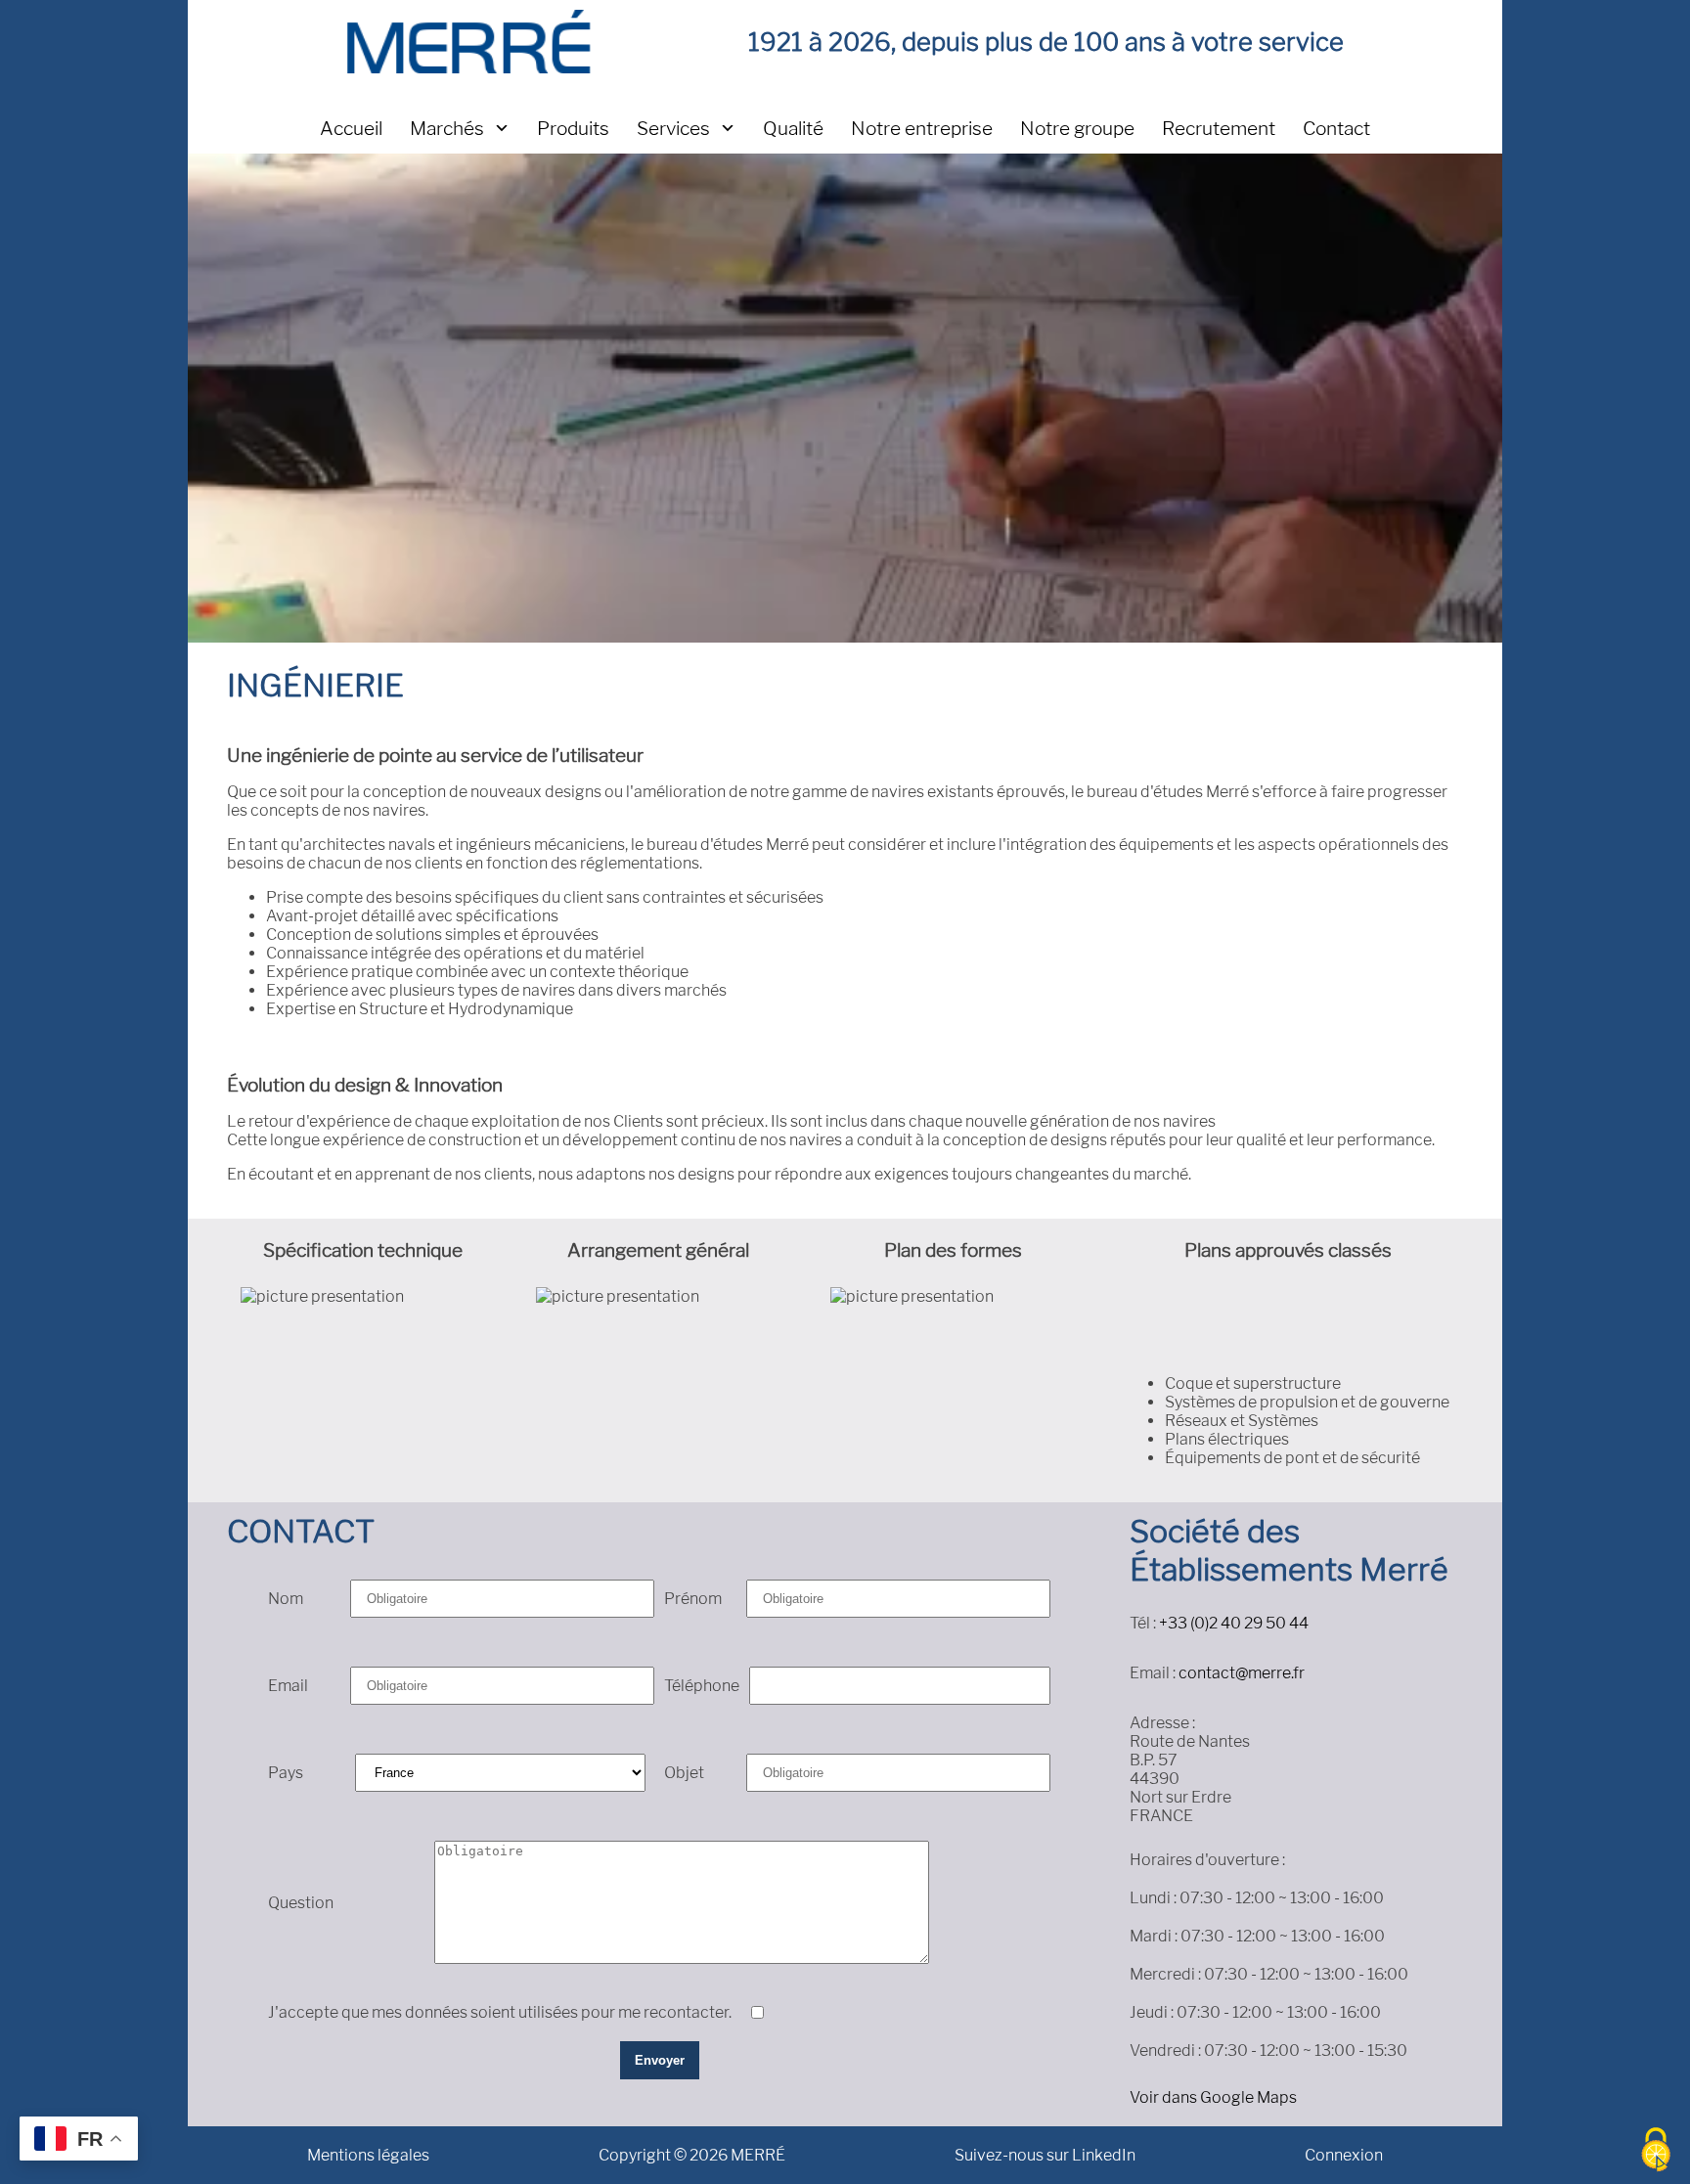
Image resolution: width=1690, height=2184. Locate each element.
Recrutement (1219, 128)
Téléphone (702, 1686)
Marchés (447, 128)
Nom (286, 1599)
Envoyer (660, 2060)
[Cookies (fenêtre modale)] (1656, 2151)
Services (673, 128)
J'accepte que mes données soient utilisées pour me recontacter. (500, 2012)
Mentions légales (368, 2155)
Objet (684, 1773)
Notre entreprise (922, 128)
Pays (286, 1773)
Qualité (793, 128)
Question (301, 1903)
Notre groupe (1077, 128)
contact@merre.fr (1242, 1673)
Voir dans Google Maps (1213, 2097)
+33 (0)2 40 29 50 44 (1234, 1623)
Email (288, 1686)
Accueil (351, 128)
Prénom (693, 1599)
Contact (1336, 128)
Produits (573, 128)
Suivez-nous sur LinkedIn (1045, 2155)
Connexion (1344, 2155)
